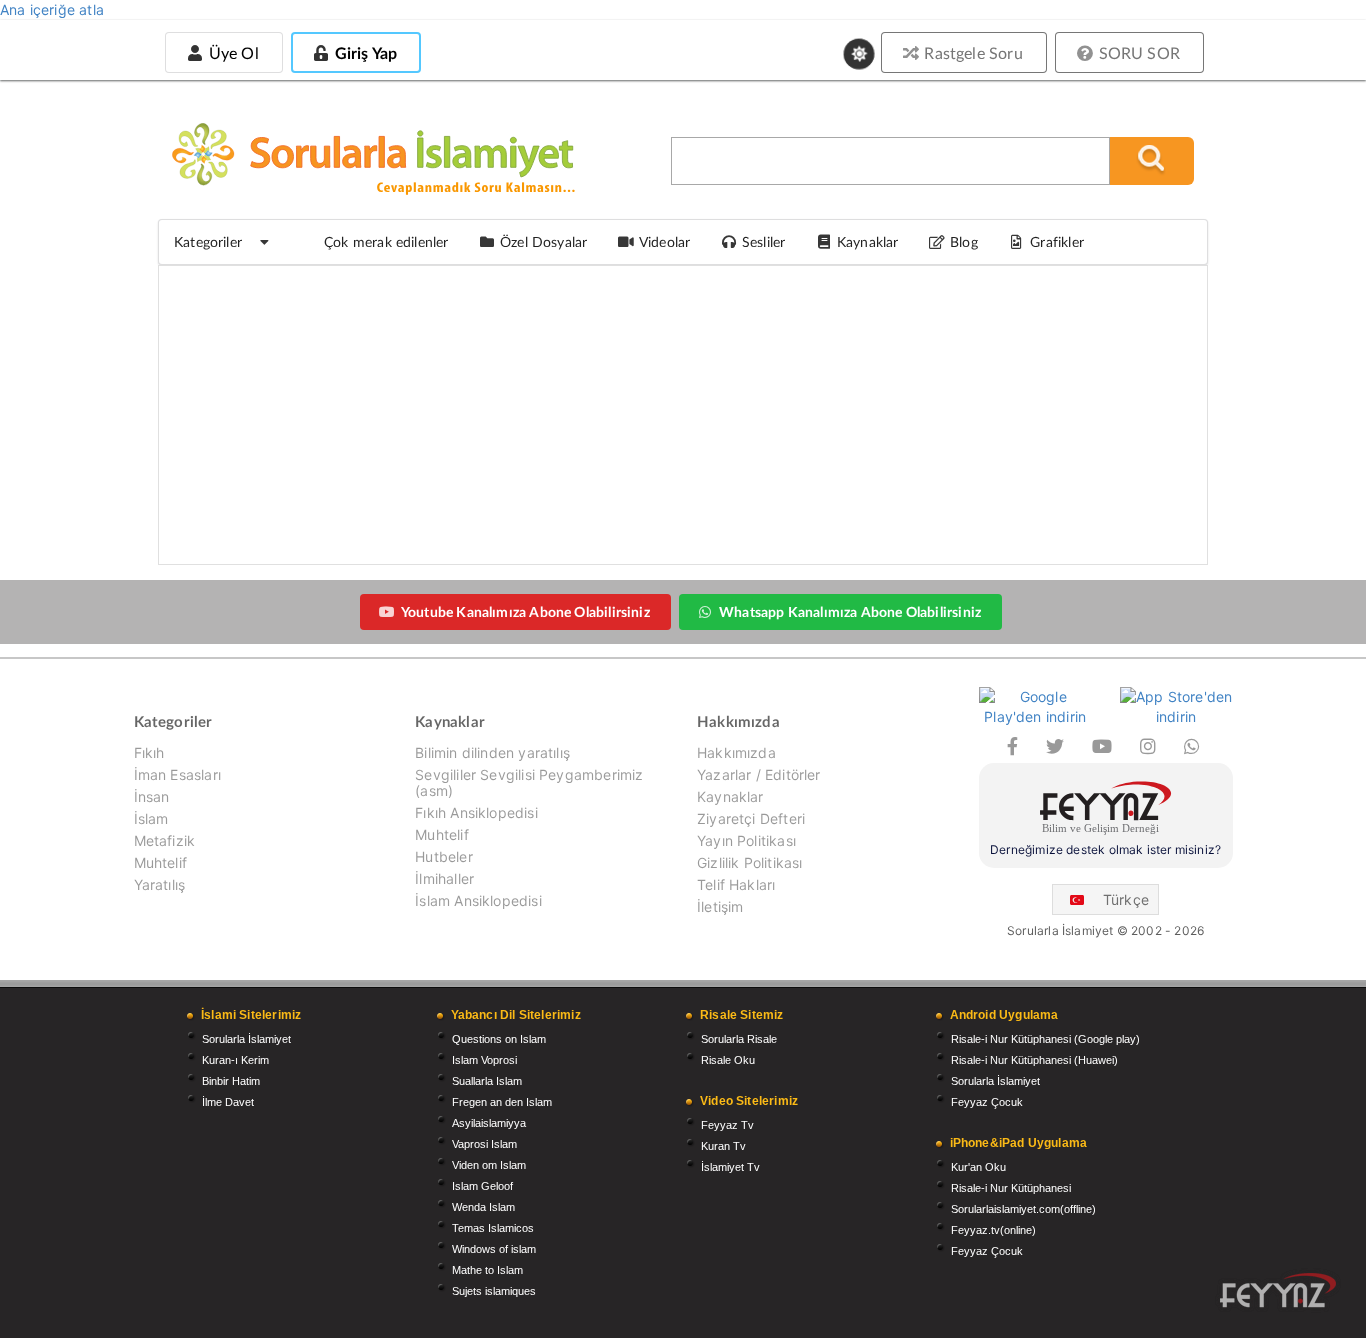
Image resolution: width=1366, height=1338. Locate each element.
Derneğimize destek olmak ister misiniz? (1105, 849)
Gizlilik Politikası (749, 862)
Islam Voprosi (484, 1060)
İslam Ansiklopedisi (478, 900)
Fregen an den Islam (502, 1102)
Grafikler (1057, 241)
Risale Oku (728, 1060)
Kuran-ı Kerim (235, 1060)
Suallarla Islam (487, 1081)
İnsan (152, 796)
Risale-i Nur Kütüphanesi (1011, 1188)
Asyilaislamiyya (489, 1123)
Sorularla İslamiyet (246, 1039)
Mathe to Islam (487, 1270)
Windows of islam (494, 1249)
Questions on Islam (499, 1039)
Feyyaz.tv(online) (993, 1230)
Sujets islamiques (494, 1291)
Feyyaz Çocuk (987, 1102)
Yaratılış (160, 884)
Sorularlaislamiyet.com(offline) (1023, 1209)
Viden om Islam (489, 1165)
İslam (151, 818)
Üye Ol (231, 52)
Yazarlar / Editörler (759, 774)
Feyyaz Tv (727, 1125)
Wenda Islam (483, 1207)
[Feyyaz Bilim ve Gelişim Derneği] (1106, 810)
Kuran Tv (723, 1146)
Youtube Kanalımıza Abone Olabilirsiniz (525, 611)
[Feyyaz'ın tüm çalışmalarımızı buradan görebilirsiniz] (1278, 1290)
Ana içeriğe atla (52, 9)
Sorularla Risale (739, 1039)
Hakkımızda (736, 753)
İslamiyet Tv (730, 1167)
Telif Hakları (736, 884)
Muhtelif (160, 862)
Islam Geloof (482, 1186)
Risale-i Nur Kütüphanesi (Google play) (1045, 1039)
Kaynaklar (730, 796)
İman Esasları (177, 774)
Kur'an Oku (978, 1167)
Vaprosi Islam (484, 1144)
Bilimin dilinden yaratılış (492, 753)
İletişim (720, 906)
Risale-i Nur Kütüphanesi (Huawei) (1034, 1060)
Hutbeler (443, 856)
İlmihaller (444, 878)
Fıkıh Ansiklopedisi (476, 812)
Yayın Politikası (746, 840)
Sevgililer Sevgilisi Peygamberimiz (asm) (529, 782)
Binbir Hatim (231, 1081)
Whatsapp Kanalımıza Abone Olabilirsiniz (850, 611)
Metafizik (165, 840)
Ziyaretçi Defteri (751, 818)
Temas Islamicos (493, 1228)
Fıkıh (149, 753)
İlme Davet (228, 1102)
